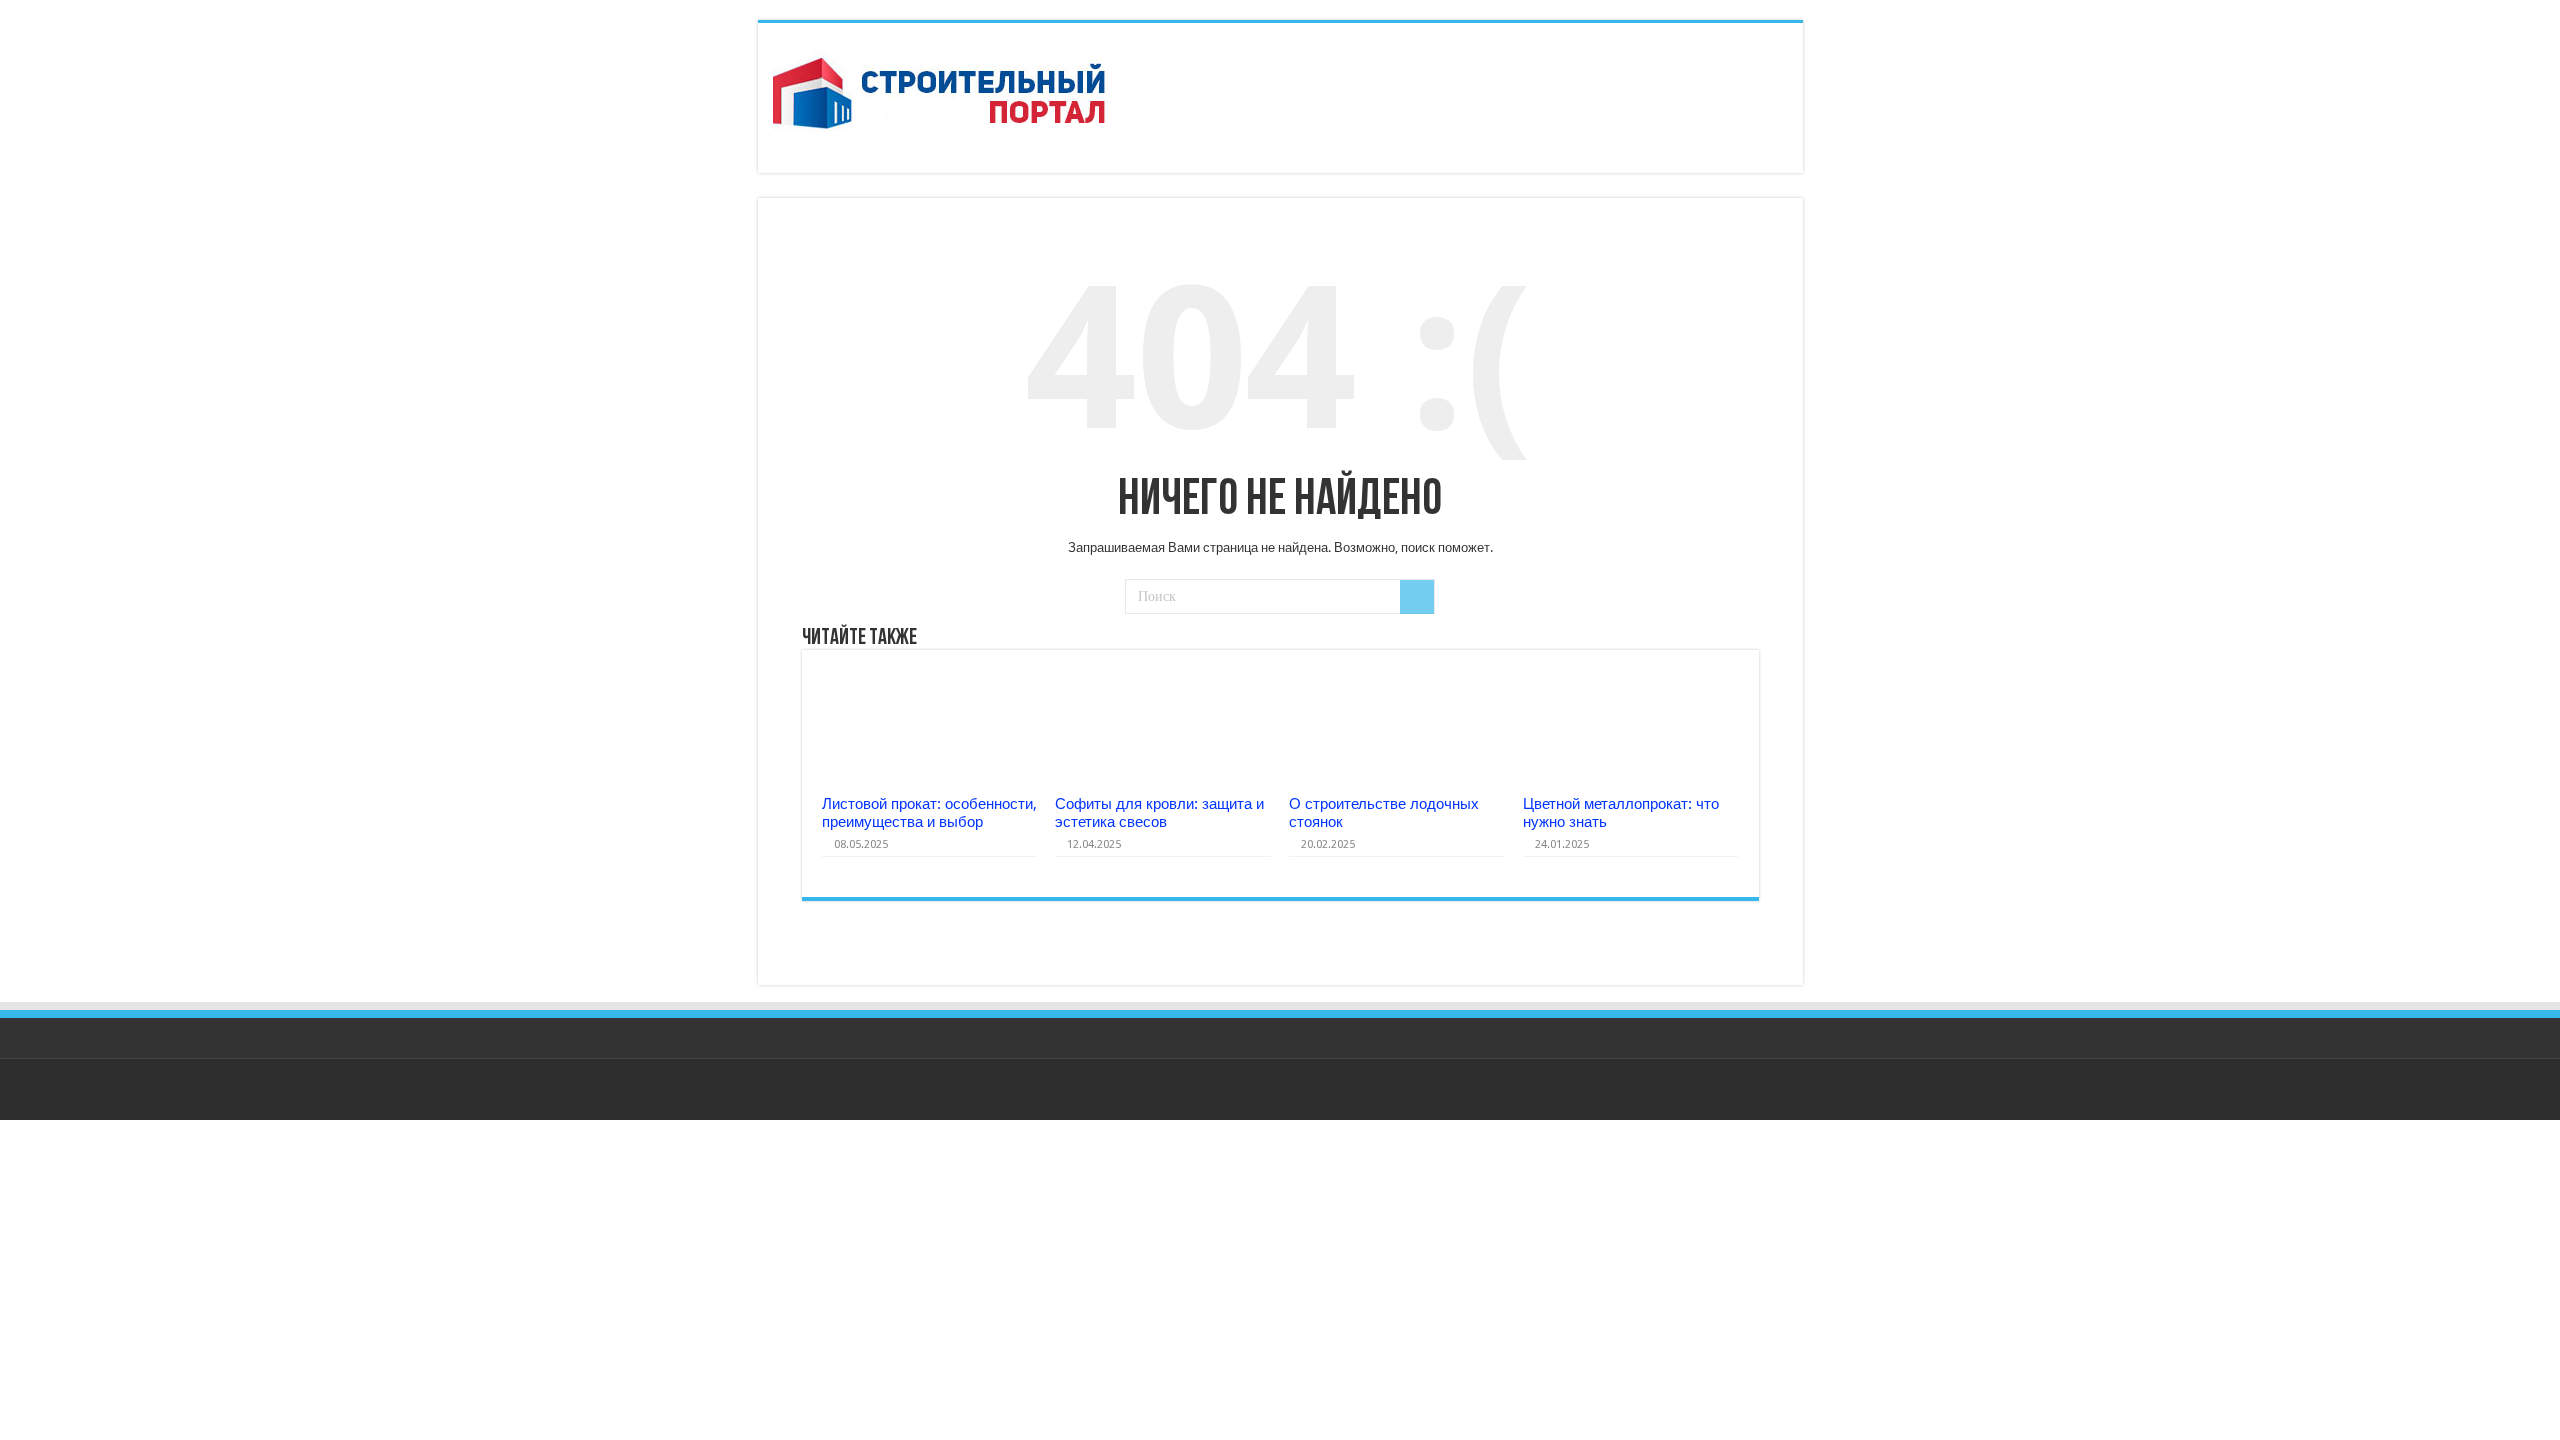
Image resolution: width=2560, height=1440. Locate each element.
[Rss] (1778, 1091)
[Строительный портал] (942, 94)
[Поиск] (1417, 597)
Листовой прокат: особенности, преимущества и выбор (929, 813)
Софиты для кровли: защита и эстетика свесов (1159, 813)
